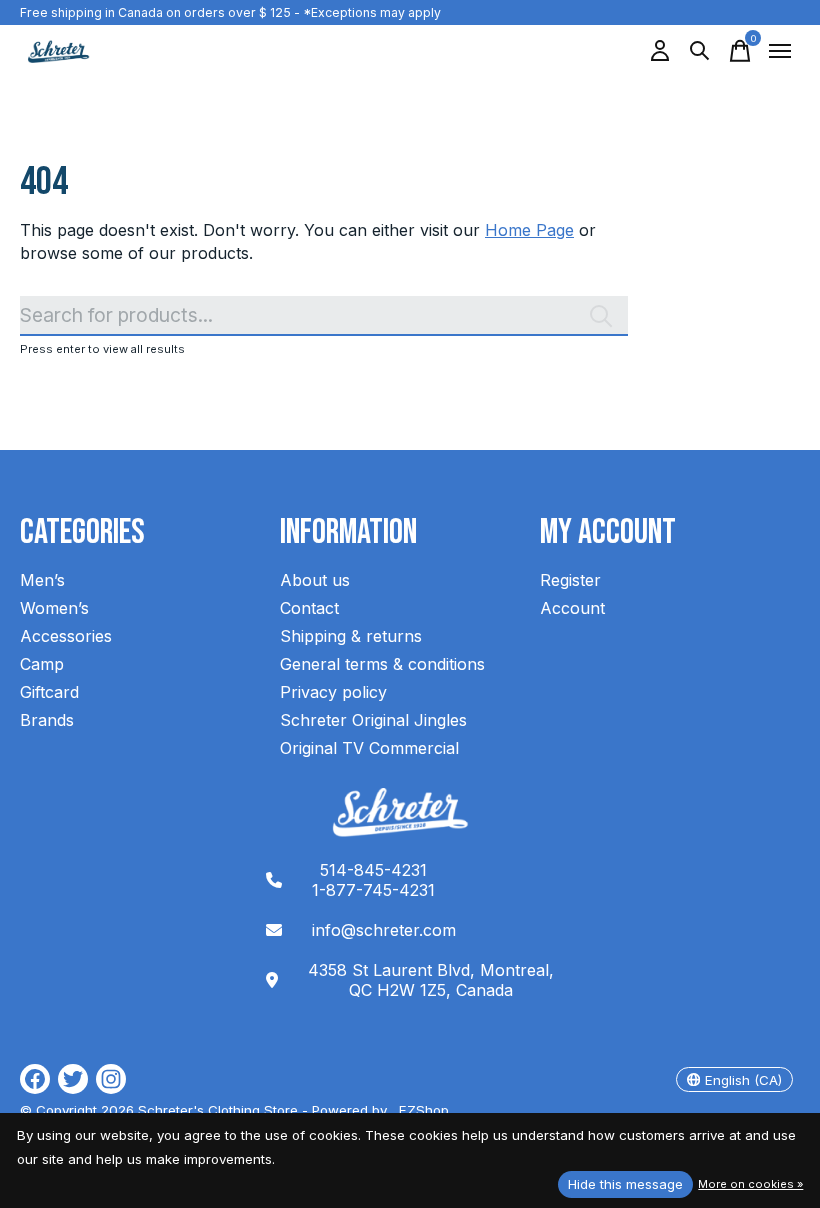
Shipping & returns (351, 636)
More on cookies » (750, 1184)
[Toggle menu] (780, 51)
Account (572, 608)
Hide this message (625, 1184)
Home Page (529, 230)
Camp (42, 664)
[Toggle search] (700, 51)
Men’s (42, 580)
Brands (47, 720)
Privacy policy (333, 692)
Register (570, 580)
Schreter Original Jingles (373, 720)
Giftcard (49, 692)
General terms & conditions (382, 664)
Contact (309, 608)
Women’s (54, 608)
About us (315, 580)
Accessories (66, 636)
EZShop (420, 1110)
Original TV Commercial (369, 748)
